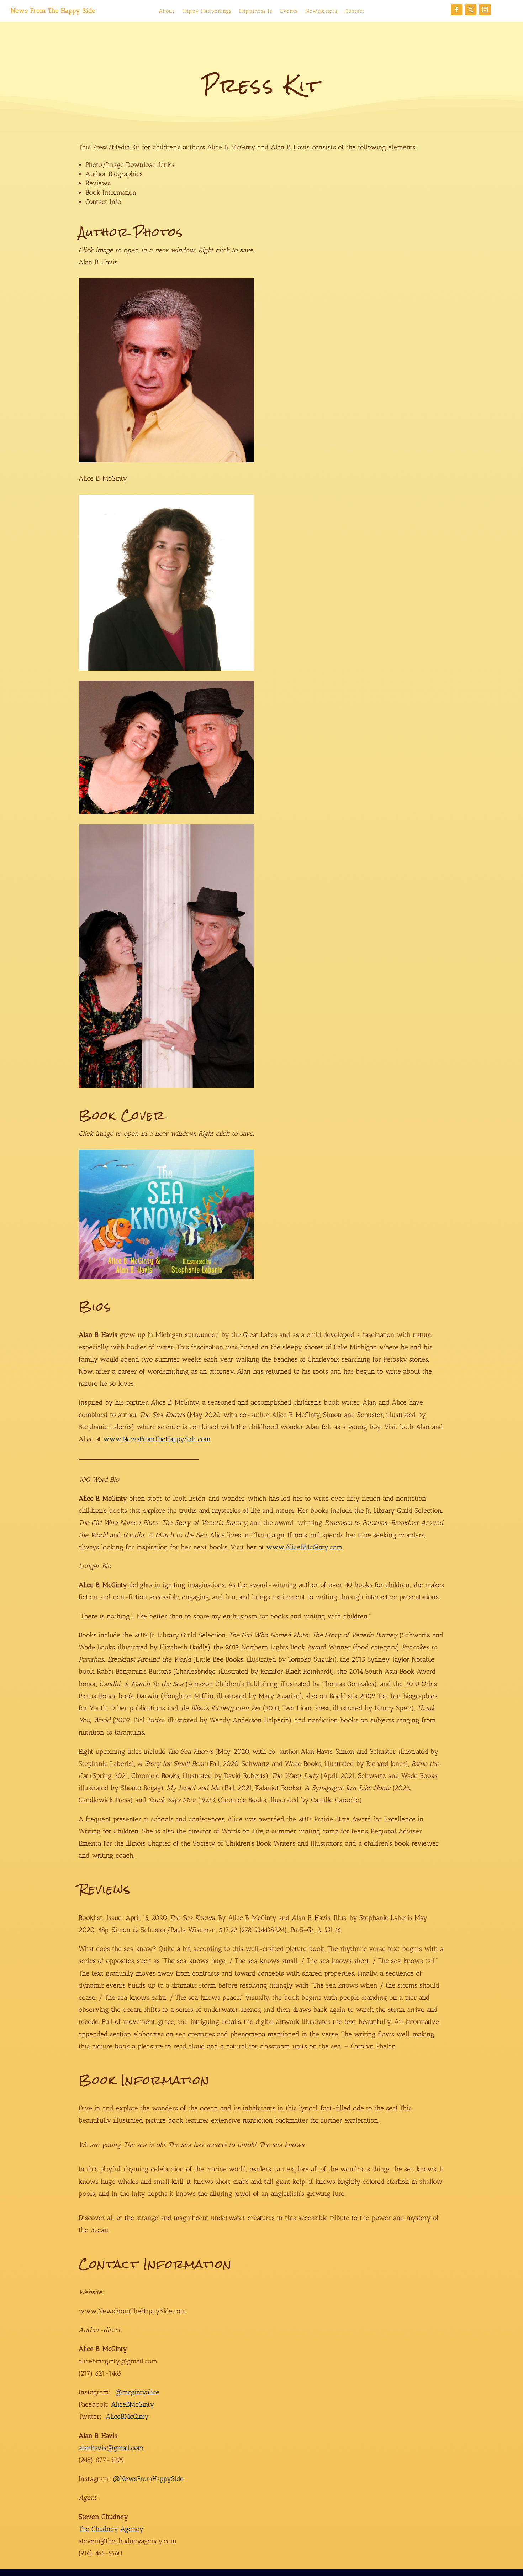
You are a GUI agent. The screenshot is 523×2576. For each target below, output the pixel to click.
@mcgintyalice (137, 2392)
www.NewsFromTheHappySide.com (157, 1439)
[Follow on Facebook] (456, 10)
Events (289, 11)
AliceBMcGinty (133, 2404)
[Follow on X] (471, 10)
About (167, 11)
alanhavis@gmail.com (111, 2448)
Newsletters (321, 11)
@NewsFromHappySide (148, 2479)
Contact (355, 11)
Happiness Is (256, 11)
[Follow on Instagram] (485, 10)
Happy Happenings (207, 11)
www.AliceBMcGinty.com (304, 1547)
